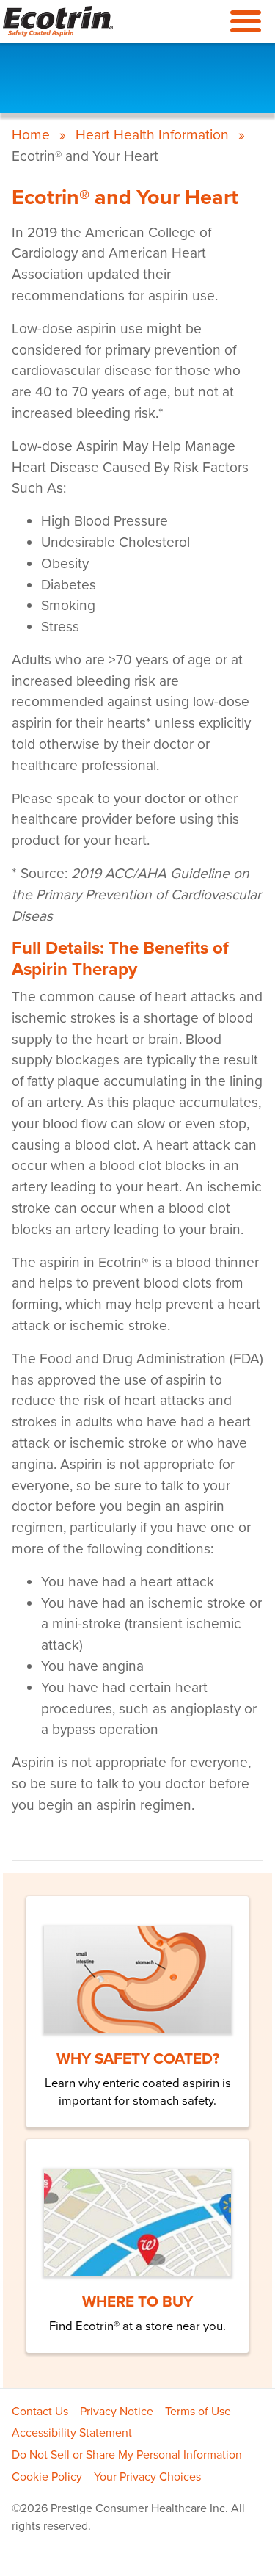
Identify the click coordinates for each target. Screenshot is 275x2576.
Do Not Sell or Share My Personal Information (127, 2455)
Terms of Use (198, 2412)
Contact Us (40, 2412)
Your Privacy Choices (147, 2477)
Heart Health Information (152, 135)
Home (31, 135)
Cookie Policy (47, 2477)
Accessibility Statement (72, 2433)
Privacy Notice (117, 2412)
